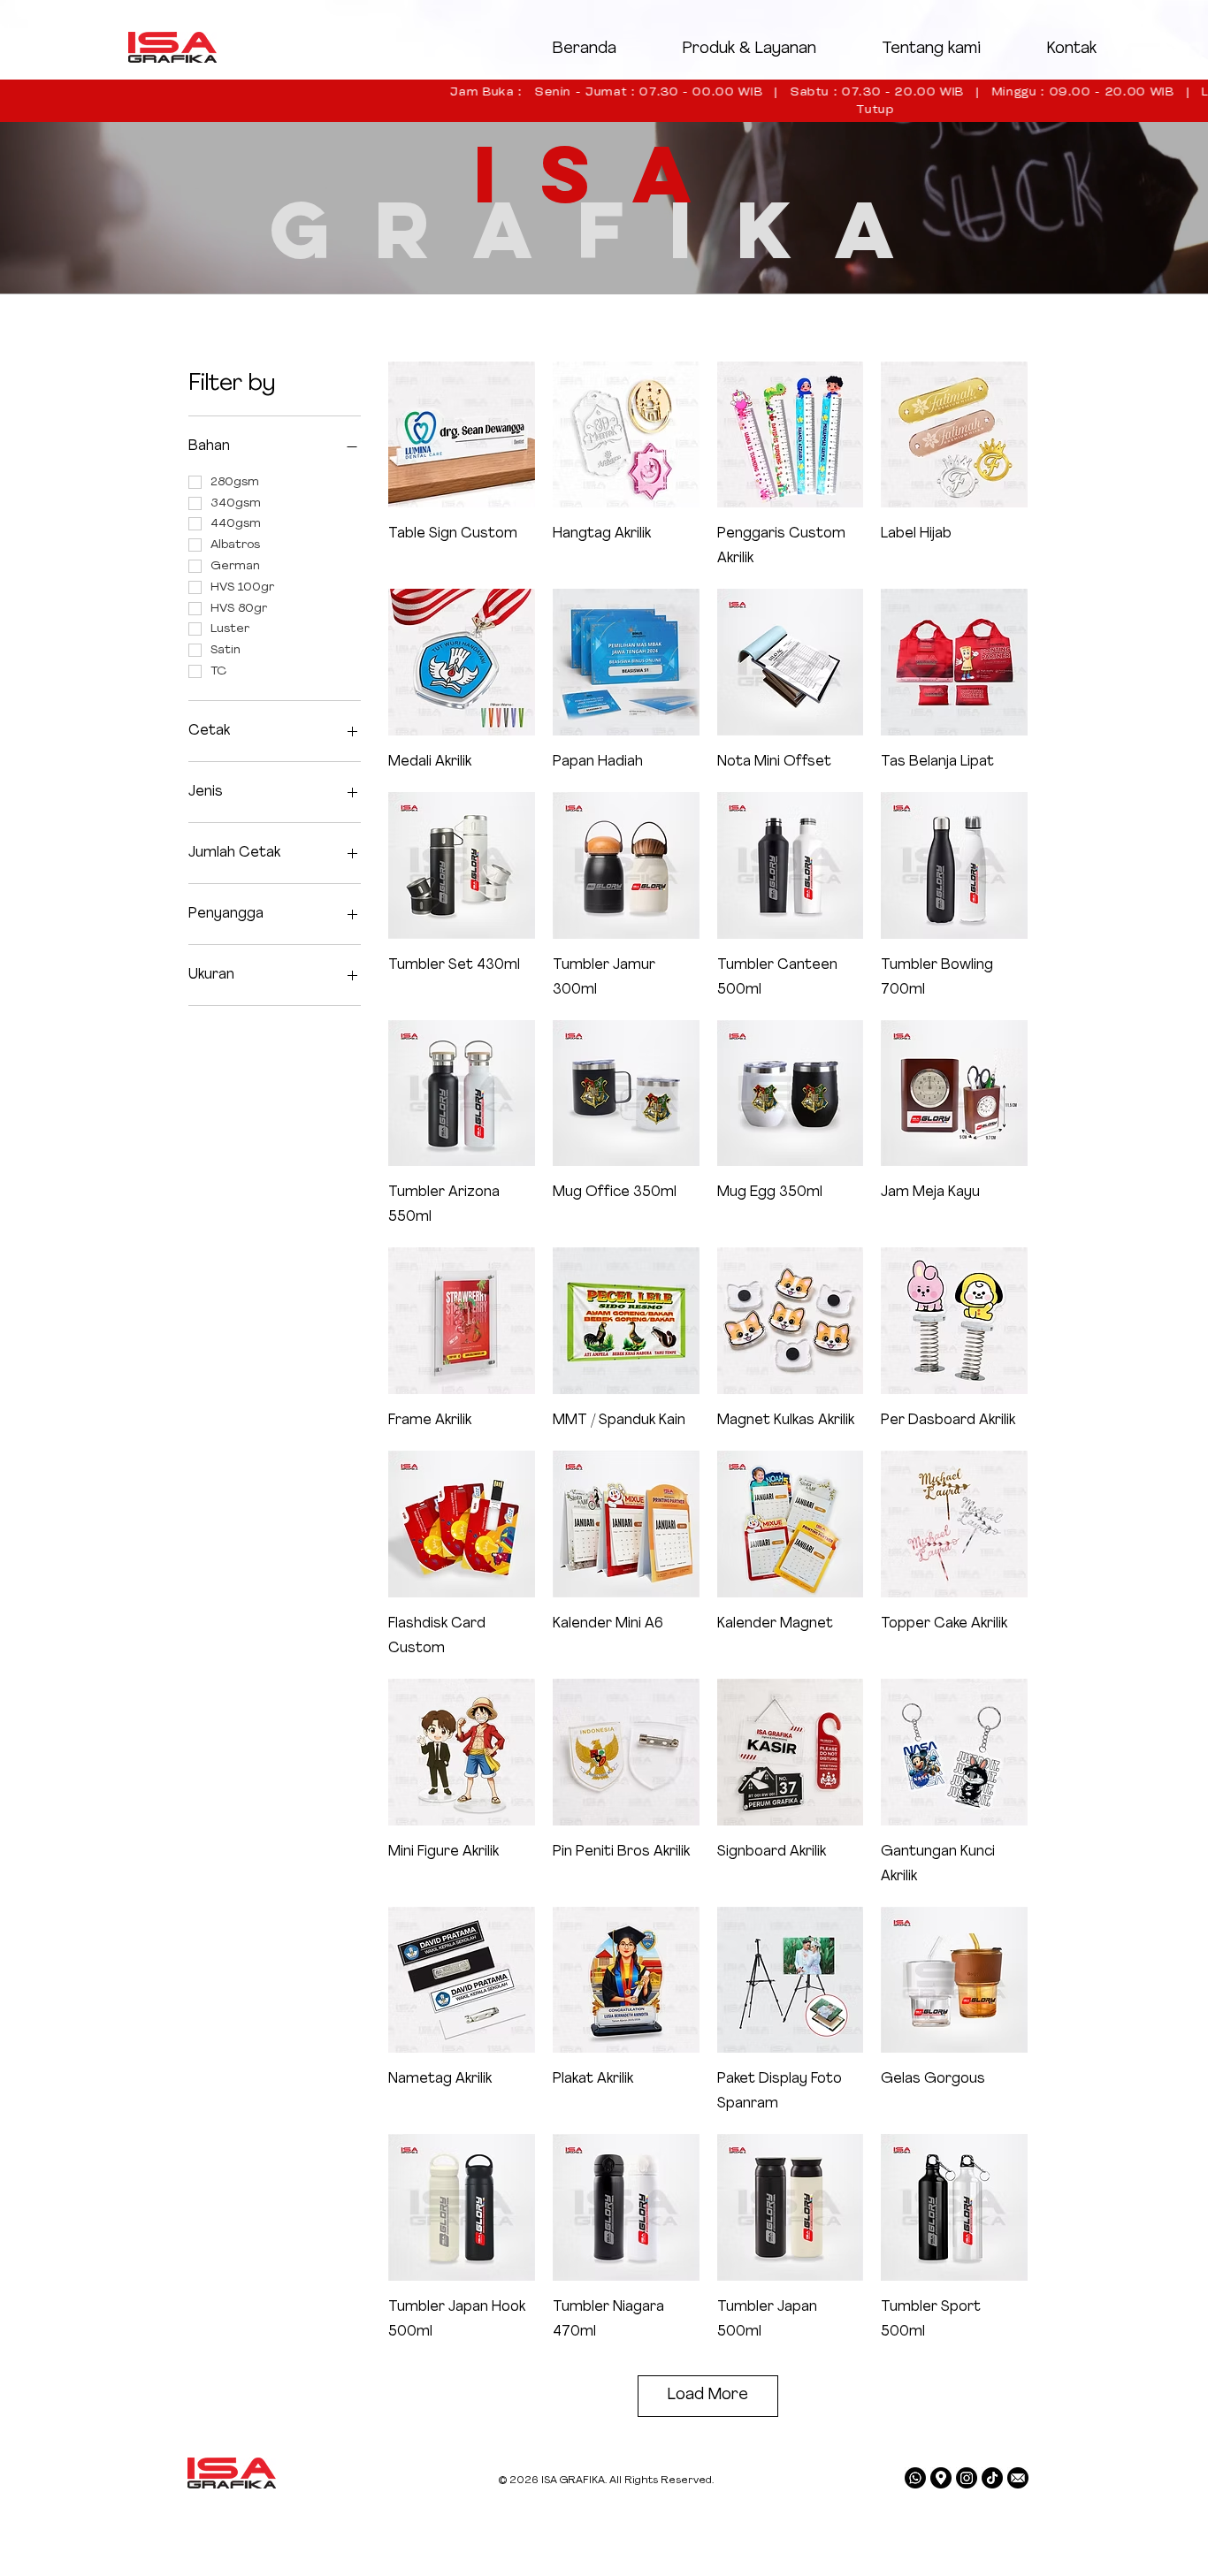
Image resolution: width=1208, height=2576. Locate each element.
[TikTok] (992, 2478)
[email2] (1018, 2478)
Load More (708, 2396)
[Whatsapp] (915, 2478)
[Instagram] (967, 2478)
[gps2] (941, 2478)
